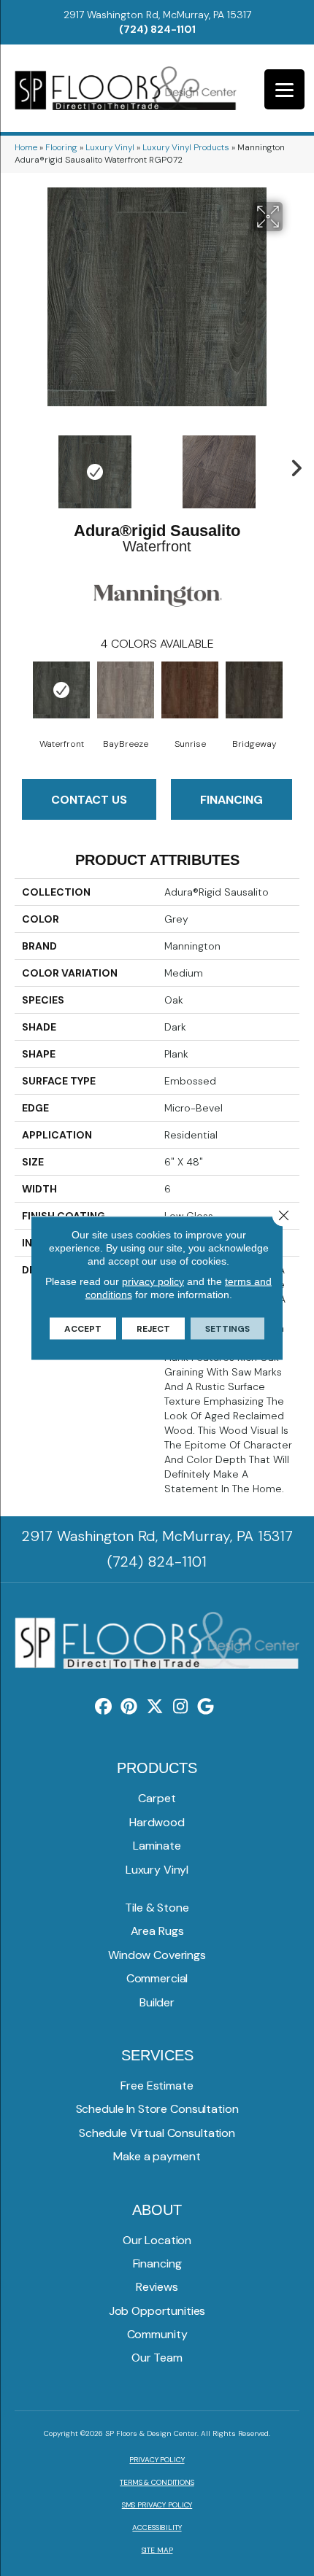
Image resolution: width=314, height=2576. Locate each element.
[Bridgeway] (254, 690)
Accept (83, 1329)
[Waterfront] (61, 690)
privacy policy (153, 1281)
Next (292, 465)
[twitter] (155, 1707)
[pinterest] (130, 1707)
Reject (153, 1329)
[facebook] (104, 1707)
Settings (227, 1329)
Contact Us (89, 800)
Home (26, 147)
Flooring (61, 147)
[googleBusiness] (206, 1707)
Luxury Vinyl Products (186, 147)
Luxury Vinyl (110, 147)
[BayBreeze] (126, 690)
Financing (231, 800)
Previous (22, 465)
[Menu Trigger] (284, 89)
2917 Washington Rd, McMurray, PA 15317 (157, 15)
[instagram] (181, 1707)
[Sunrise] (190, 690)
